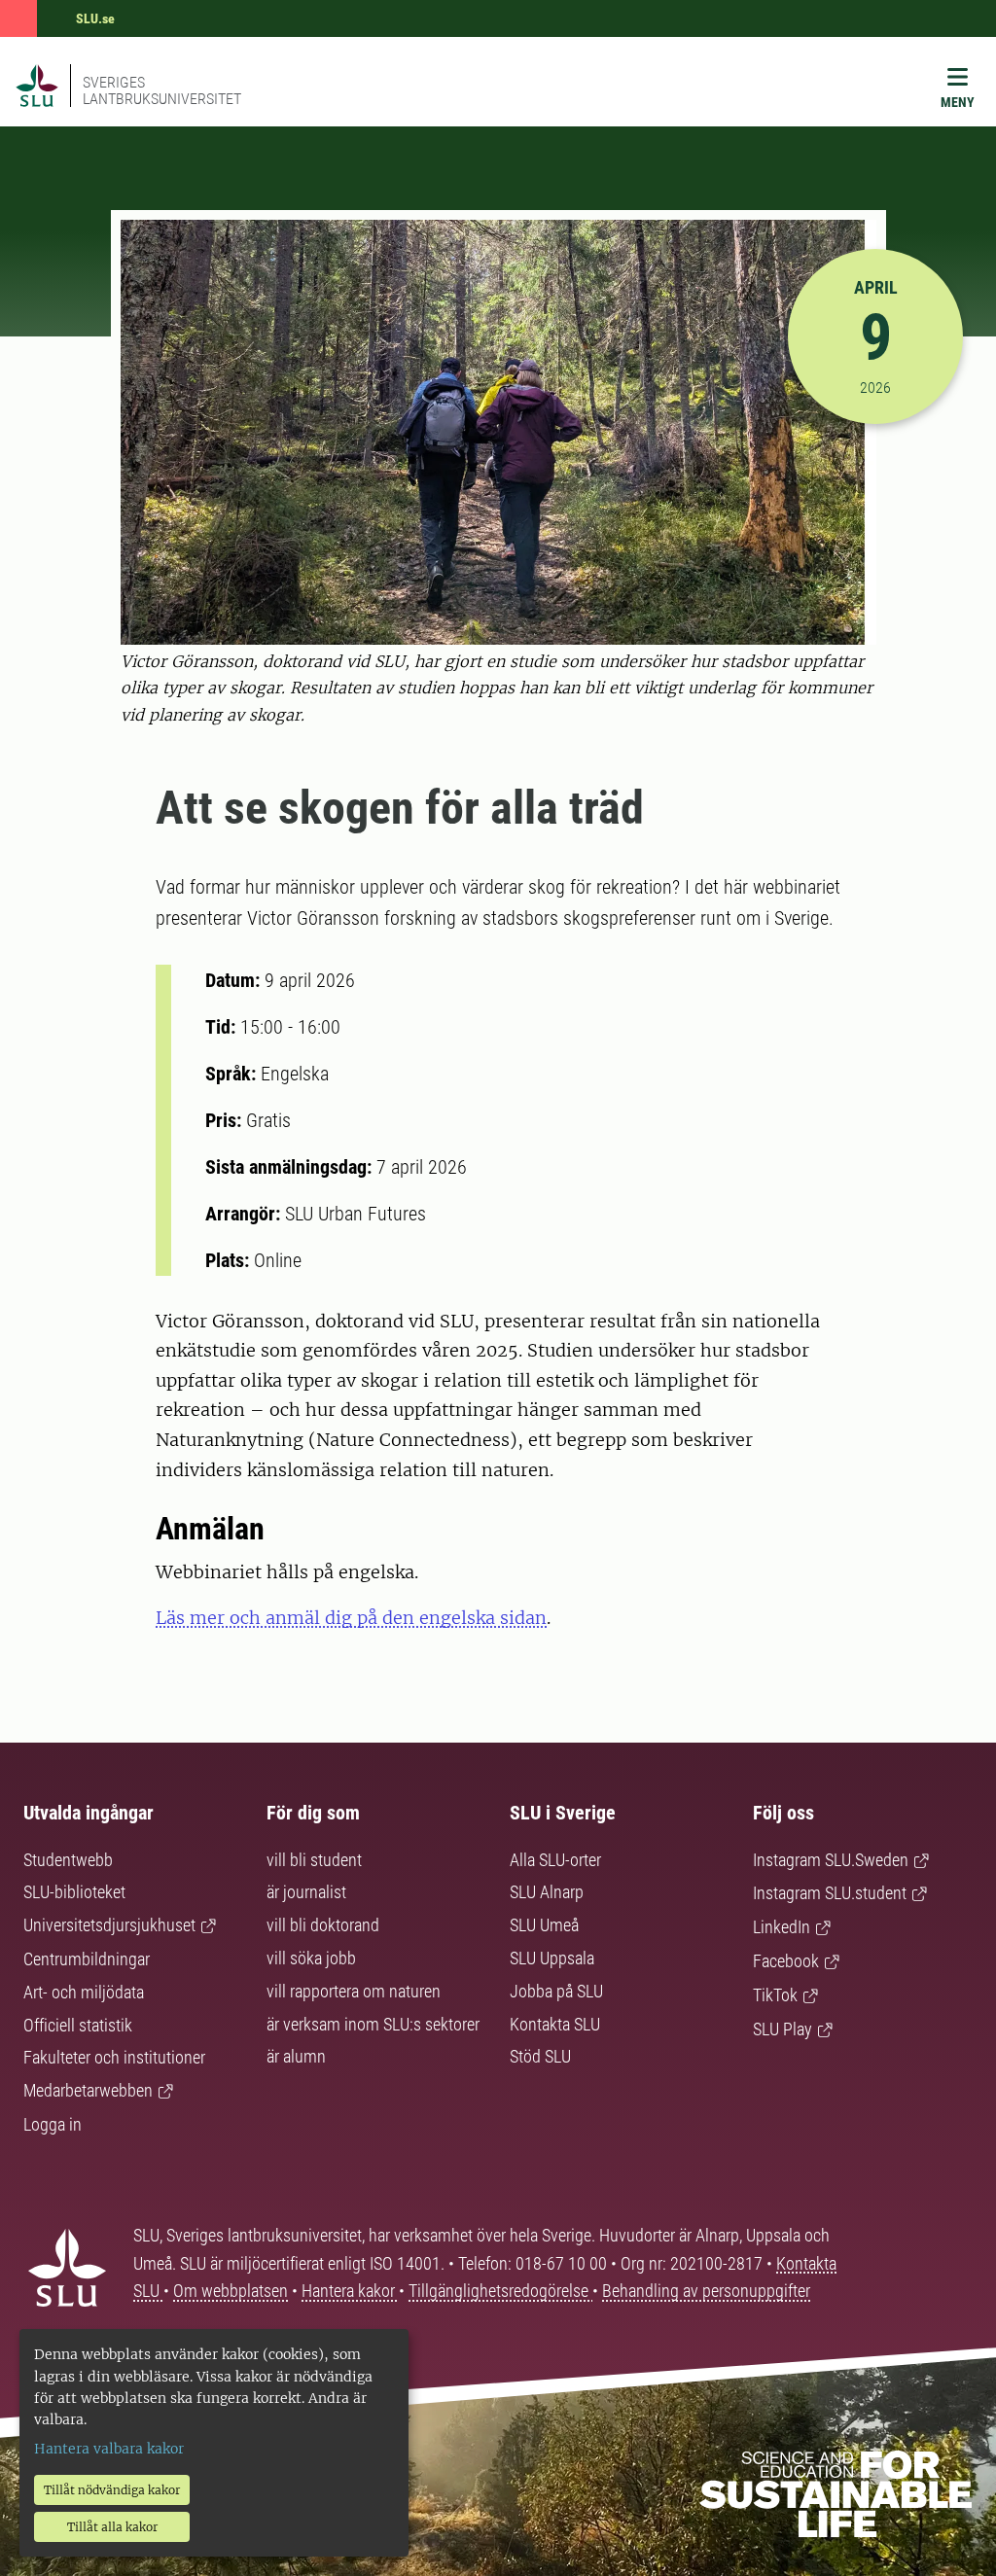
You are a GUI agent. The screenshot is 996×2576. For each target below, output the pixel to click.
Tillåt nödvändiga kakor (112, 2490)
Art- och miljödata (84, 1992)
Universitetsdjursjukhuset (109, 1925)
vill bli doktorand (323, 1925)
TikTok (775, 1995)
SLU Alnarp (547, 1892)
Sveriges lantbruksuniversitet (162, 90)
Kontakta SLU (555, 2024)
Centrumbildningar (87, 1959)
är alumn (296, 2056)
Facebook (786, 1961)
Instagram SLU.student (830, 1893)
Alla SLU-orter (555, 1860)
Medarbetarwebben (88, 2090)
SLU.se (95, 18)
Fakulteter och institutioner (114, 2057)
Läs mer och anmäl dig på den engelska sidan (351, 1618)
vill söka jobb (311, 1958)
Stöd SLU (540, 2056)
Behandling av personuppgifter (706, 2291)
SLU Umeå (544, 1925)
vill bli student (314, 1860)
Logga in (53, 2124)
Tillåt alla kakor (112, 2527)
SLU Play (783, 2029)
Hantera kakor (350, 2291)
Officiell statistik (78, 2025)
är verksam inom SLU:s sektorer (373, 2024)
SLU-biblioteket (74, 1892)
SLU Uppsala (552, 1958)
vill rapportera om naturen (354, 1991)
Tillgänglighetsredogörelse (500, 2291)
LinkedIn (782, 1927)
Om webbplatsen (231, 2291)
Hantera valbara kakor (109, 2449)
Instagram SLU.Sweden (831, 1860)
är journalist (306, 1892)
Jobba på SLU (556, 1991)
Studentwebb (68, 1860)
